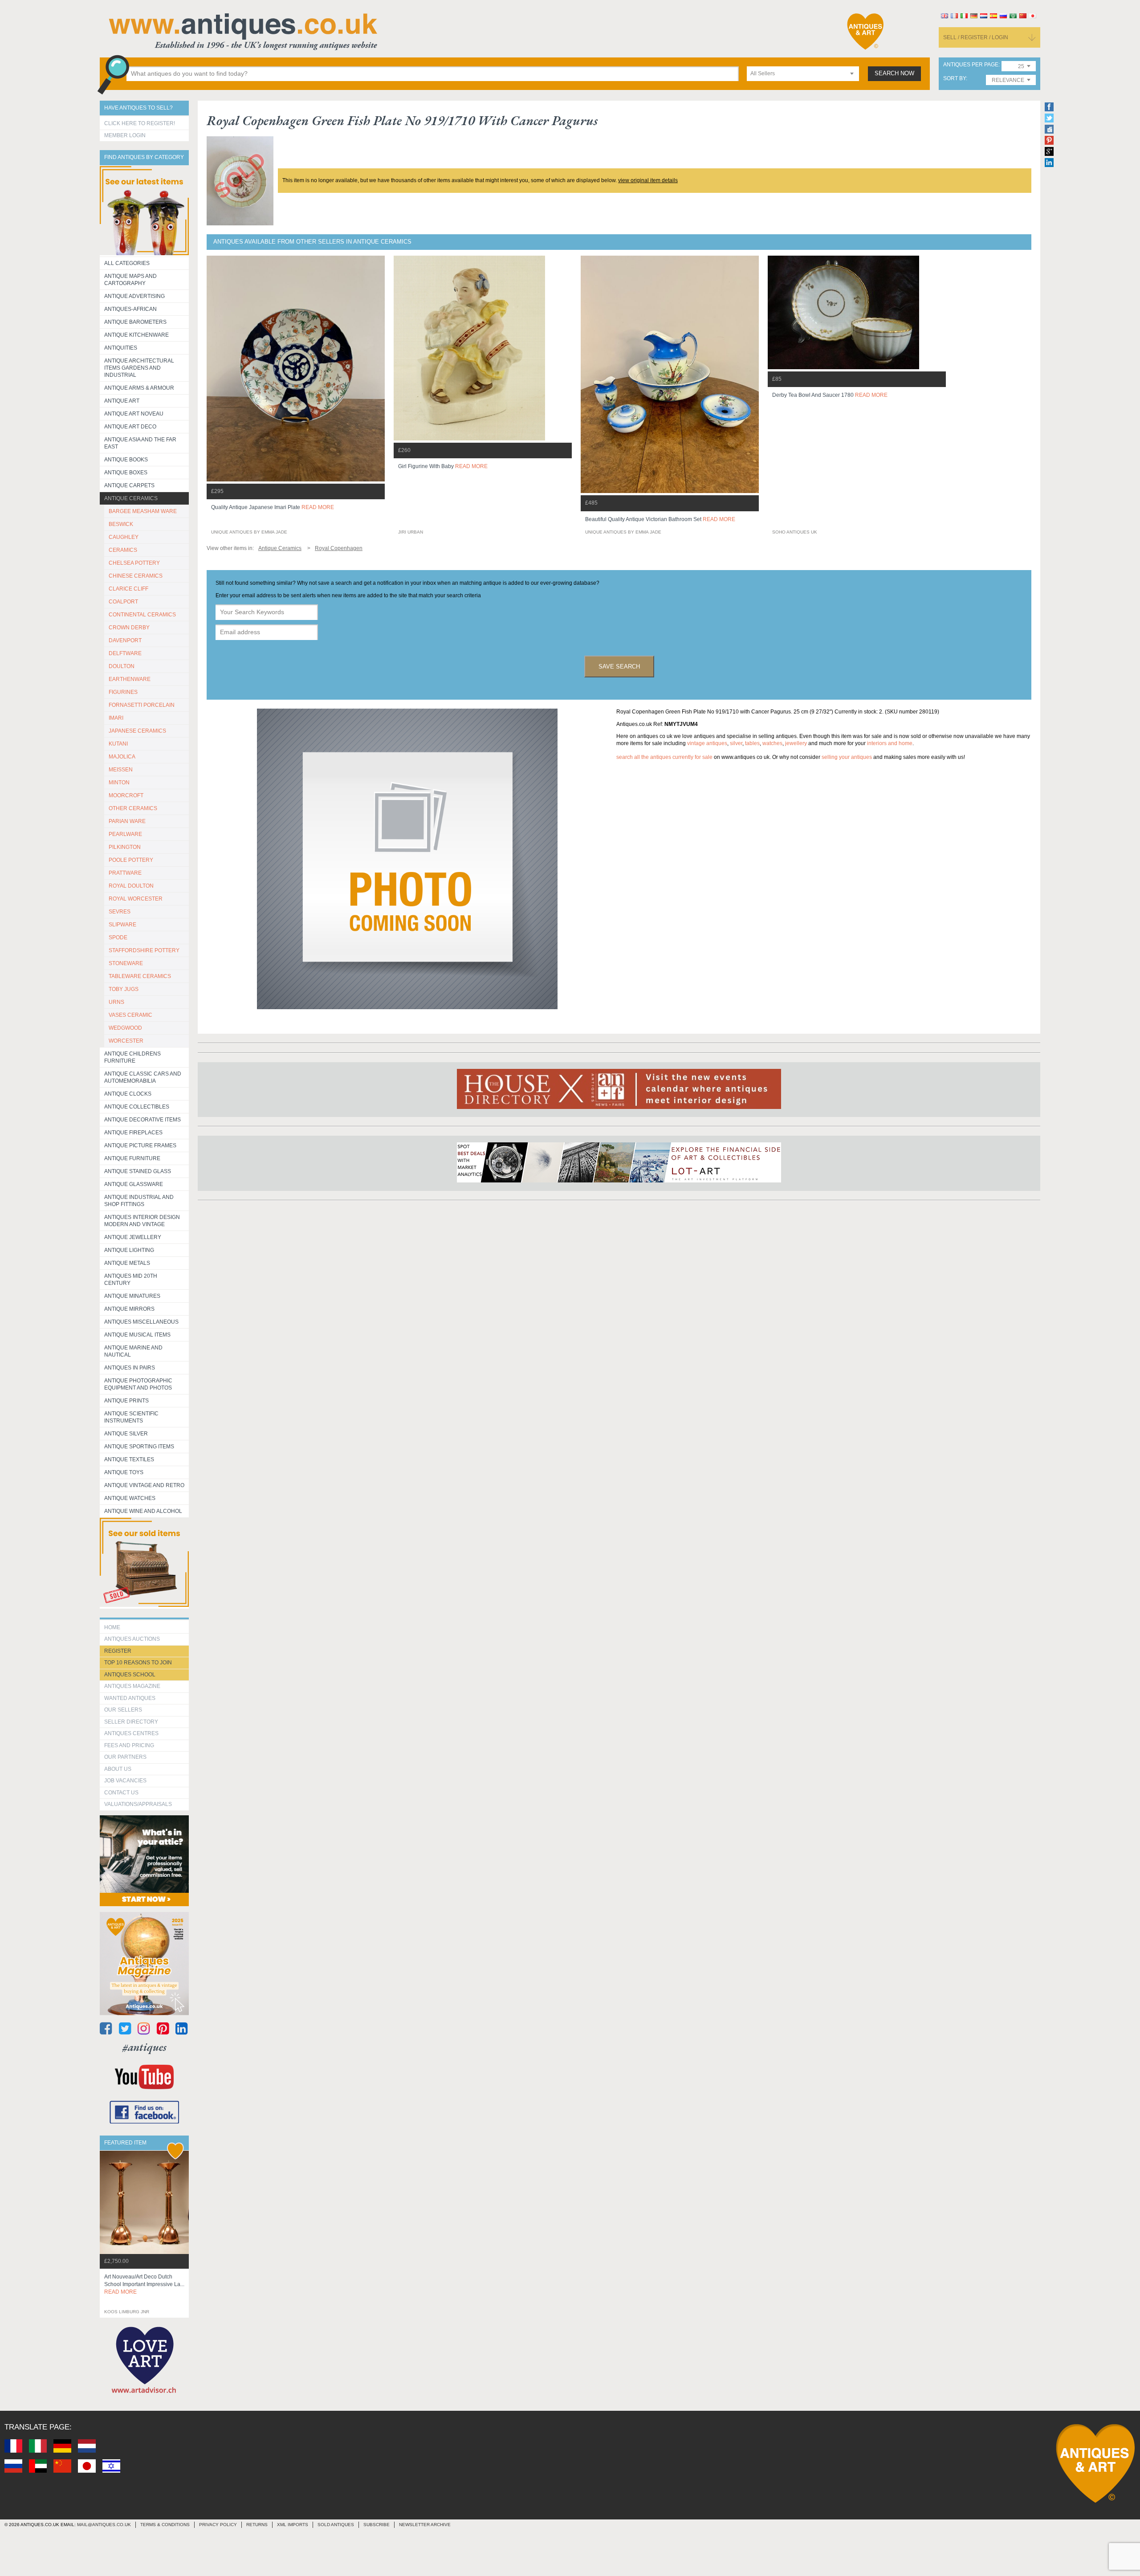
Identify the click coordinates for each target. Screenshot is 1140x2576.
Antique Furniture (132, 1158)
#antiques (145, 2047)
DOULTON (122, 666)
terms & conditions (165, 2525)
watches (772, 743)
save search (619, 666)
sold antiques (336, 2525)
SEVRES (120, 912)
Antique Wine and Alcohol (143, 1511)
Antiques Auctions (132, 1639)
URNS (116, 1002)
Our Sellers (123, 1710)
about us (118, 1769)
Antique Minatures (132, 1296)
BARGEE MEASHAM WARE (143, 511)
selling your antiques (847, 757)
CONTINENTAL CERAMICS (142, 615)
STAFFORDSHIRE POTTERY (144, 950)
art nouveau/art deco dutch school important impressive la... (144, 2284)
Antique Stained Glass (138, 1171)
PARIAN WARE (127, 821)
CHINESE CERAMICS (136, 576)
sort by (955, 79)
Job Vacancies (125, 1781)
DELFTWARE (125, 653)
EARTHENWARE (130, 679)
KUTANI (118, 744)
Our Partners (125, 1757)
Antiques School (130, 1675)
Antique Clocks (128, 1094)
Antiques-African (130, 309)
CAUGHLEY (124, 537)
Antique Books (126, 460)
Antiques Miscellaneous (141, 1322)
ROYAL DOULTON (131, 886)
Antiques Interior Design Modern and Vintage (142, 1221)
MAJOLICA (122, 757)
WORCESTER (126, 1041)
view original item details (648, 180)
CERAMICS (123, 550)
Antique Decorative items (142, 1120)
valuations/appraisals (138, 1804)
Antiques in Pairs (130, 1368)
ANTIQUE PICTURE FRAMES (140, 1145)
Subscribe (377, 2525)
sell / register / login (976, 37)
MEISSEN (121, 770)
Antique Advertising (134, 296)
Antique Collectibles (137, 1107)
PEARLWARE (125, 834)
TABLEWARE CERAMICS (140, 976)
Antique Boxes (126, 473)
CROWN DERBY (129, 628)
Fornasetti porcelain (142, 705)
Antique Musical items (137, 1335)
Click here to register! (140, 123)
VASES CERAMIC (130, 1015)
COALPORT (123, 602)
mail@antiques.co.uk (104, 2525)
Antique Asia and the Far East (140, 443)
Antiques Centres (131, 1733)
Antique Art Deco (130, 427)
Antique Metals (127, 1263)
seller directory (131, 1722)
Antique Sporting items (139, 1447)
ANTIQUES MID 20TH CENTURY (131, 1280)
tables (752, 743)
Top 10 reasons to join (138, 1663)
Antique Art (122, 401)
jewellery (796, 743)
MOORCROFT (126, 795)
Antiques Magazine (132, 1686)
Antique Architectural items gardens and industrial (139, 368)
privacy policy (218, 2525)
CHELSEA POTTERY (134, 563)
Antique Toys (124, 1472)
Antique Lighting (129, 1250)
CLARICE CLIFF (128, 589)
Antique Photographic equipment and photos (138, 1384)
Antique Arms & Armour (139, 388)
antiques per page (971, 65)
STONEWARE (126, 963)
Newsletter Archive (425, 2525)
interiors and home (890, 743)
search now (894, 73)
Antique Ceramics (131, 498)
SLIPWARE (122, 925)
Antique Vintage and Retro (144, 1485)
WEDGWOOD (125, 1028)
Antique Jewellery (133, 1237)
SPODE (118, 937)
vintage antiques (707, 743)
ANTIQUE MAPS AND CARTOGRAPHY (130, 280)
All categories (127, 263)
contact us (121, 1793)
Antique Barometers (135, 322)
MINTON (119, 783)
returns (257, 2525)
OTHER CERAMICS (133, 808)
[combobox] (803, 74)
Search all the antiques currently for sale (664, 757)
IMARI (116, 718)
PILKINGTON (125, 847)
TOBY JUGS (124, 989)
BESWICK (121, 524)
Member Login (125, 135)
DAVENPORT (125, 640)
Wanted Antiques (130, 1698)
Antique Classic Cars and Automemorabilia (143, 1077)
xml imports (293, 2525)
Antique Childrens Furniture (132, 1057)
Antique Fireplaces (133, 1133)
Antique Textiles (129, 1459)
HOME (112, 1627)
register (118, 1651)
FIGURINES (123, 692)
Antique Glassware (134, 1184)
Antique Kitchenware (136, 335)
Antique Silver (126, 1434)
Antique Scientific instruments (131, 1417)
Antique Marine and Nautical (133, 1351)
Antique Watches (130, 1498)
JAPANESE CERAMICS (137, 731)
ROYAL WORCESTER (136, 899)
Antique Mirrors (129, 1309)
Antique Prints (126, 1401)
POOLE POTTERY (131, 860)
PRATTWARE (125, 873)
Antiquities (121, 348)
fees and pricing (129, 1745)
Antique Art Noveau (134, 414)
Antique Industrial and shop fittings (139, 1201)
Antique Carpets (129, 485)
